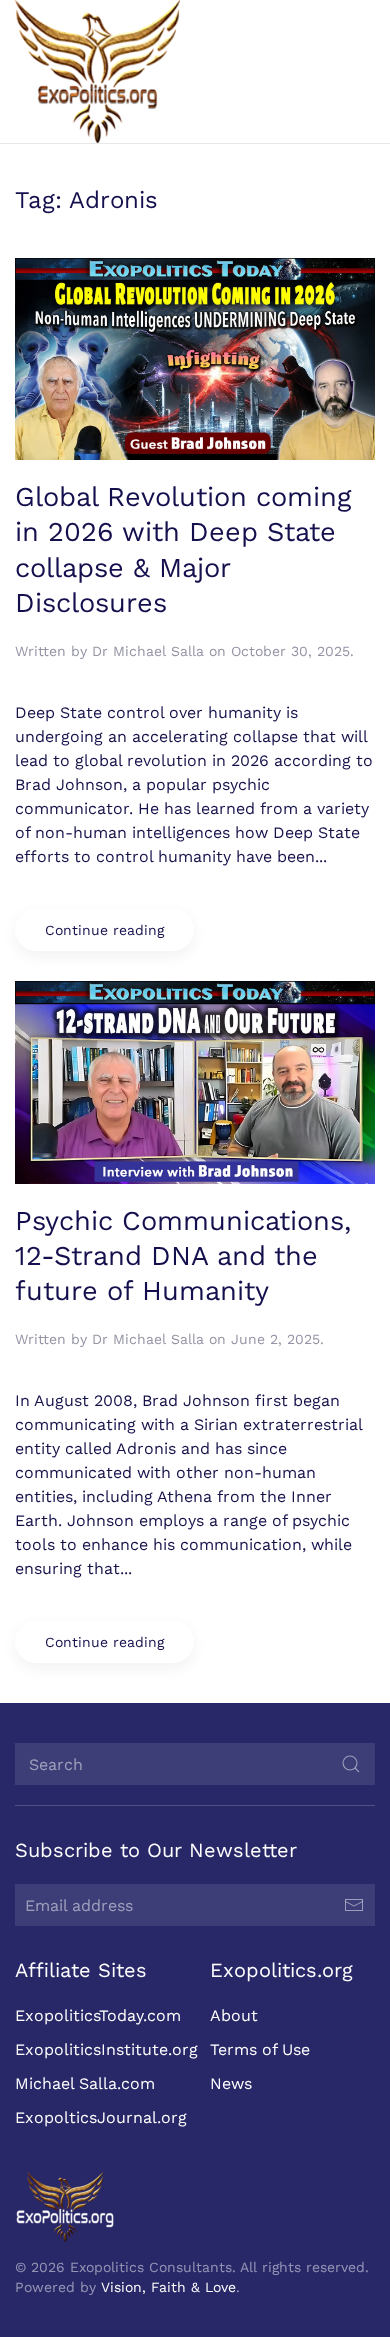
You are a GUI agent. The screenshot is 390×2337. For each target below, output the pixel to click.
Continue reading (104, 930)
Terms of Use (260, 2049)
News (231, 2083)
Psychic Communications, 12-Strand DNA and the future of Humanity (183, 1256)
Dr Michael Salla (148, 651)
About (234, 2015)
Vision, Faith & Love (168, 2287)
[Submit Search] (351, 1764)
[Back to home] (97, 71)
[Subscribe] (354, 1905)
